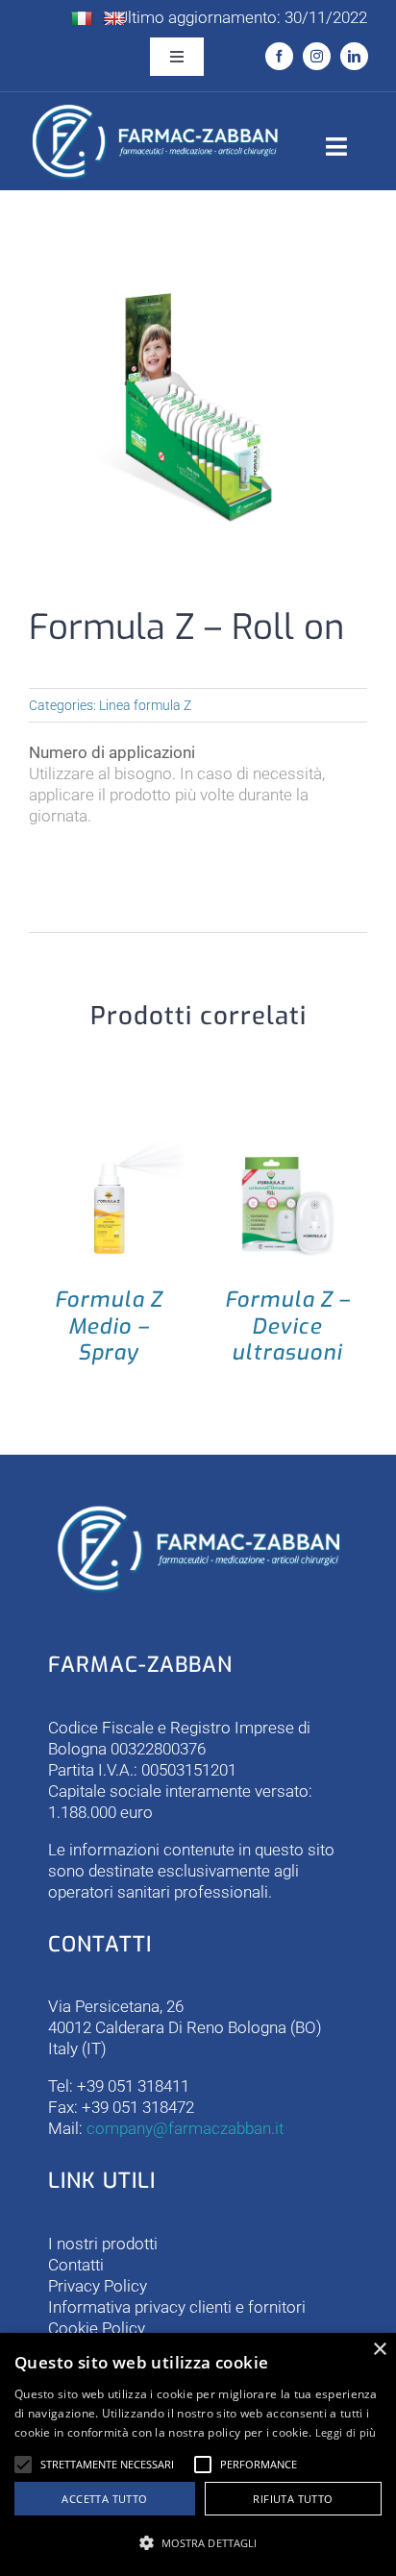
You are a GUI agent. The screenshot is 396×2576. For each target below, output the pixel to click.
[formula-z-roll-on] (198, 408)
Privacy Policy (98, 2286)
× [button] (379, 2350)
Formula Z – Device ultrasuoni (287, 1326)
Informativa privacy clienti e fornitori (177, 2307)
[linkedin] (354, 56)
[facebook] (279, 56)
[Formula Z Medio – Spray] (109, 1144)
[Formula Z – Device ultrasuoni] (287, 1144)
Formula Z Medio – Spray (109, 1326)
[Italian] (82, 19)
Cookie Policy (97, 2328)
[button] (23, 2465)
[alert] (198, 2454)
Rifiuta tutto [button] (293, 2499)
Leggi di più (346, 2432)
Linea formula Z (145, 705)
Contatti (76, 2265)
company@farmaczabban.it (185, 2128)
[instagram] (317, 56)
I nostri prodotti (103, 2244)
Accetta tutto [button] (104, 2499)
